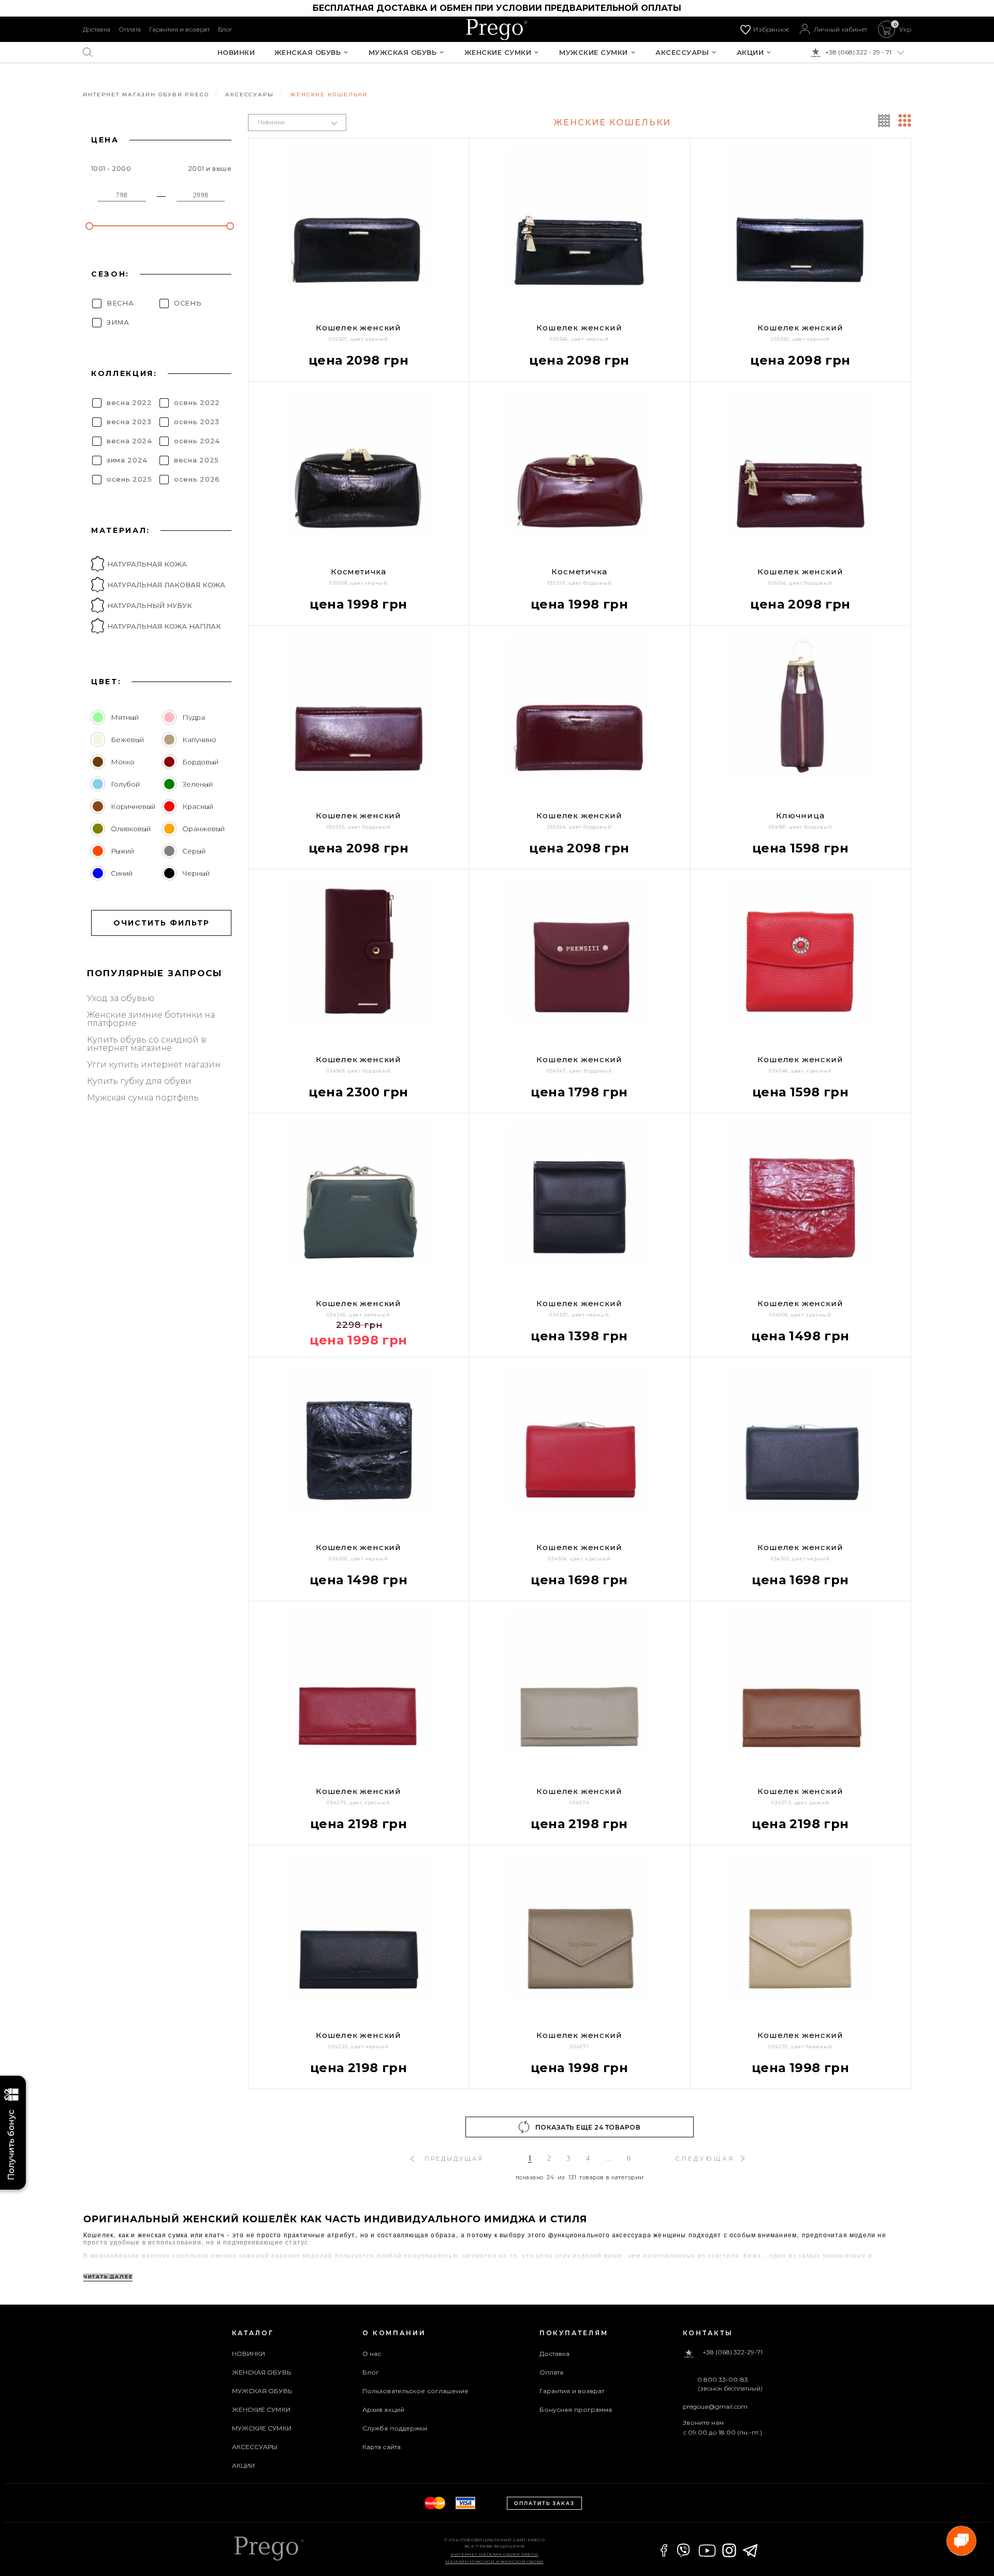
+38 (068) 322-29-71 (733, 2353)
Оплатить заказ (544, 2503)
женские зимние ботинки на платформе (151, 1019)
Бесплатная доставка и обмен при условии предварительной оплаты (497, 8)
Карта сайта (382, 2447)
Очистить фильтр (162, 923)
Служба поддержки (395, 2428)
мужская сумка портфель (143, 1098)
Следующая (705, 2159)
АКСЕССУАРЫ (682, 53)
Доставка (97, 29)
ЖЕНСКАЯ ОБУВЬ (308, 53)
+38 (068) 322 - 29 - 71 (858, 52)
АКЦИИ (750, 53)
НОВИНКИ (236, 53)
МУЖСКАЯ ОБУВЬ (403, 53)
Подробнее (319, 2096)
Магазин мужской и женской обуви (494, 2561)
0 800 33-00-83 (723, 2380)
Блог (225, 29)
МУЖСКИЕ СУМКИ (594, 53)
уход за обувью (121, 998)
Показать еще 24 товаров (588, 2127)
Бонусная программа (576, 2409)
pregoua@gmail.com (715, 2406)
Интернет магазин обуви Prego (494, 2554)
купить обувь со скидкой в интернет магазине (147, 1044)
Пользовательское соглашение (416, 2391)
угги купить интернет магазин (154, 1065)
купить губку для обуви (139, 1081)
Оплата (130, 29)
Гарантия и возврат (179, 29)
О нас (372, 2354)
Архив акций (383, 2409)
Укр (905, 30)
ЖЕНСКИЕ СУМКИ (498, 53)
